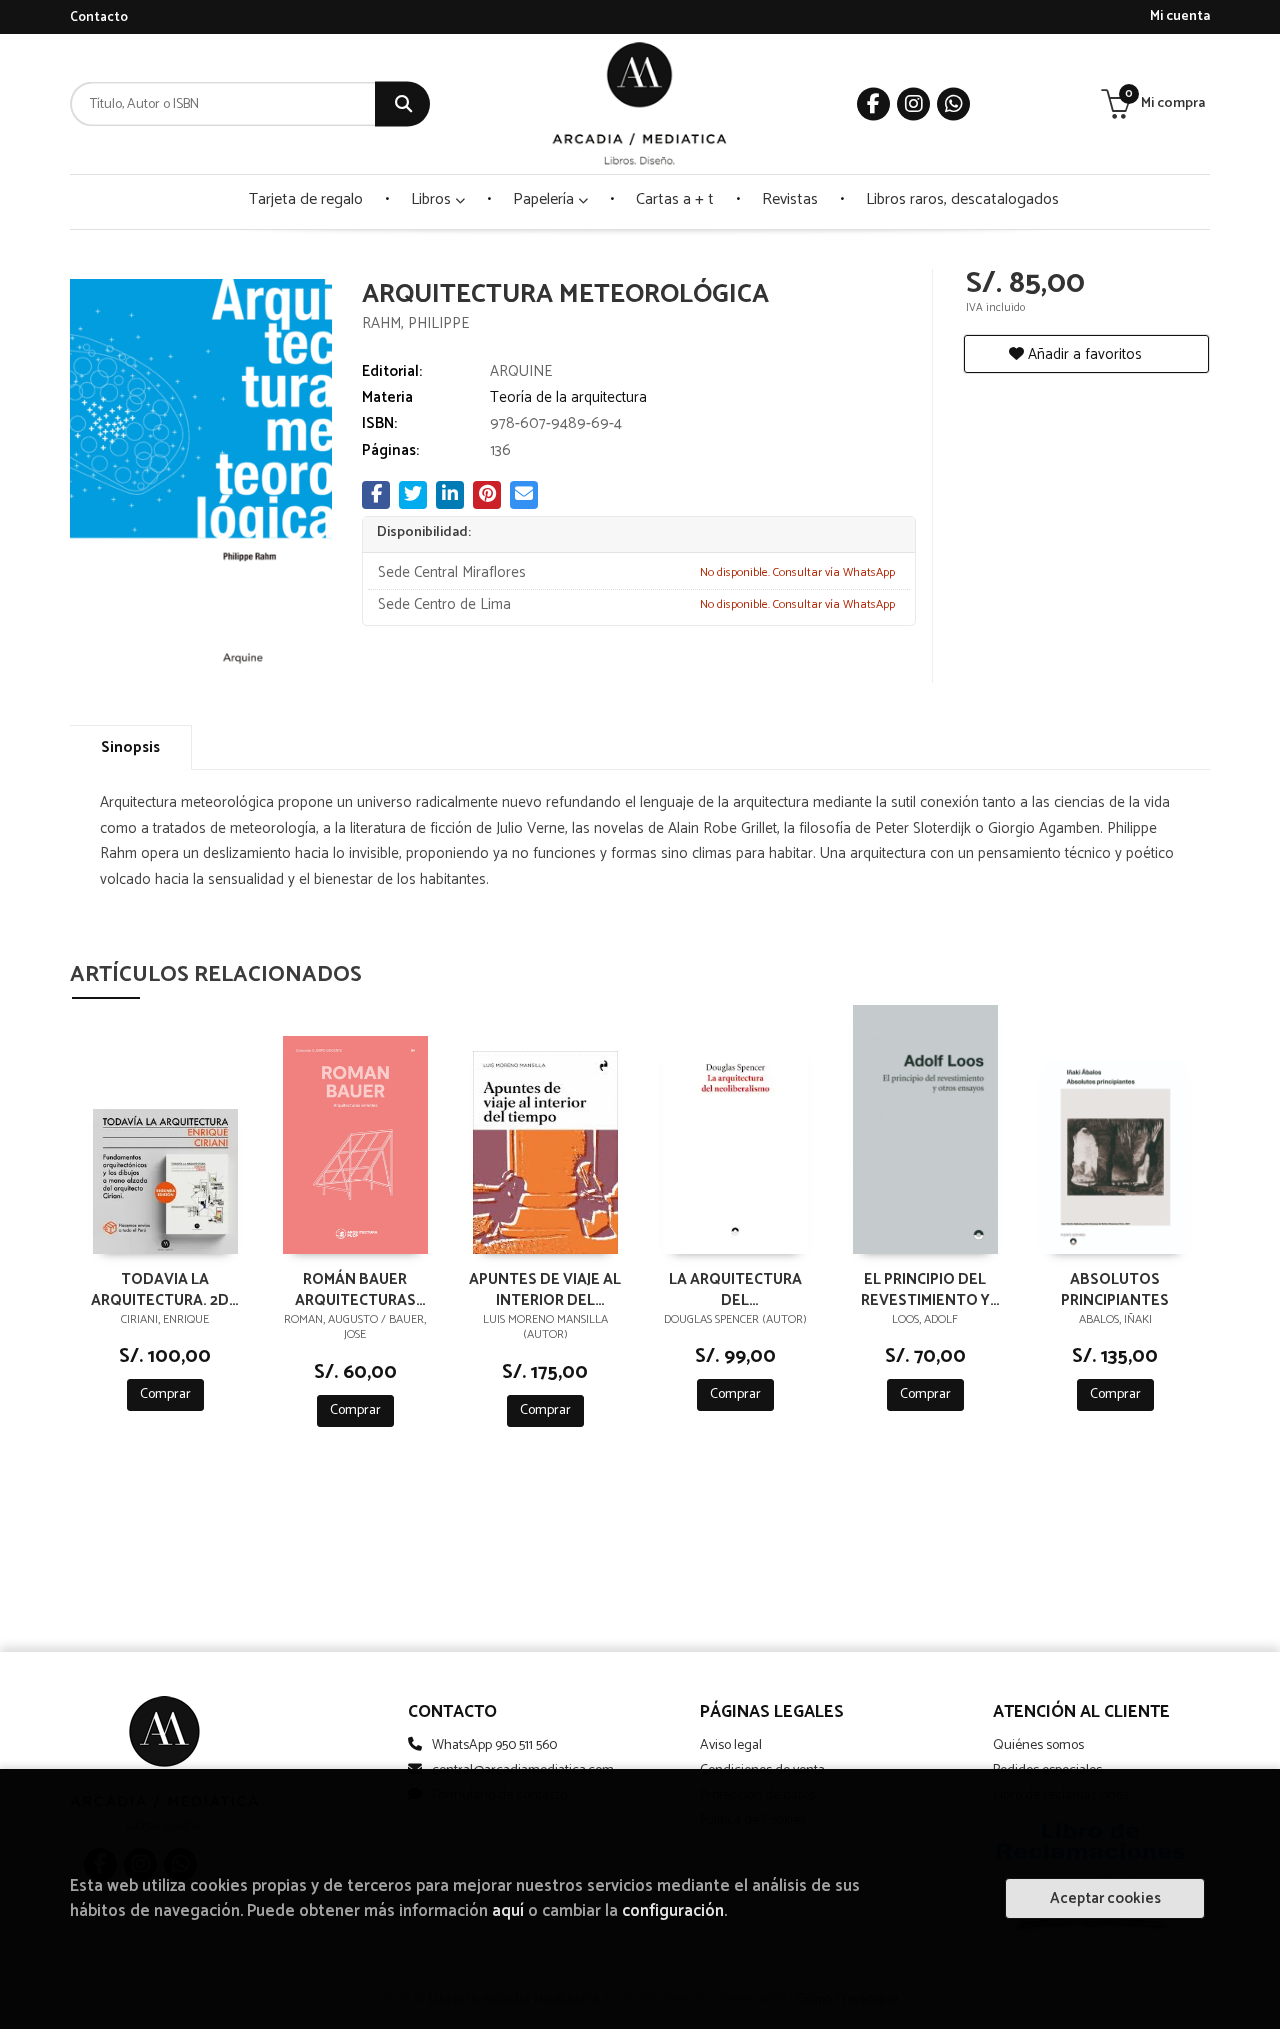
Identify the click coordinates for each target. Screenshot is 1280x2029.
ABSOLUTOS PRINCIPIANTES (1115, 1289)
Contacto (99, 17)
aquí (508, 1911)
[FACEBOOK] (873, 104)
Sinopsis (130, 747)
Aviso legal (731, 1745)
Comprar (165, 1394)
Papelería (545, 199)
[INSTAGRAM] (913, 104)
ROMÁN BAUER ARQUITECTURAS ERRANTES (355, 1289)
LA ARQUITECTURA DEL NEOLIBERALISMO (735, 1289)
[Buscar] (402, 104)
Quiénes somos (1038, 1745)
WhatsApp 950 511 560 (494, 1745)
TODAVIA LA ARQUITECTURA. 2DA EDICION (165, 1289)
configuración (673, 1911)
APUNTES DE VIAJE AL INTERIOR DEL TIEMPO (545, 1289)
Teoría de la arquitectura (568, 397)
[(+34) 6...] (953, 104)
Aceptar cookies (1105, 1898)
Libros (433, 199)
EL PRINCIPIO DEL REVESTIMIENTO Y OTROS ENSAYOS (925, 1289)
